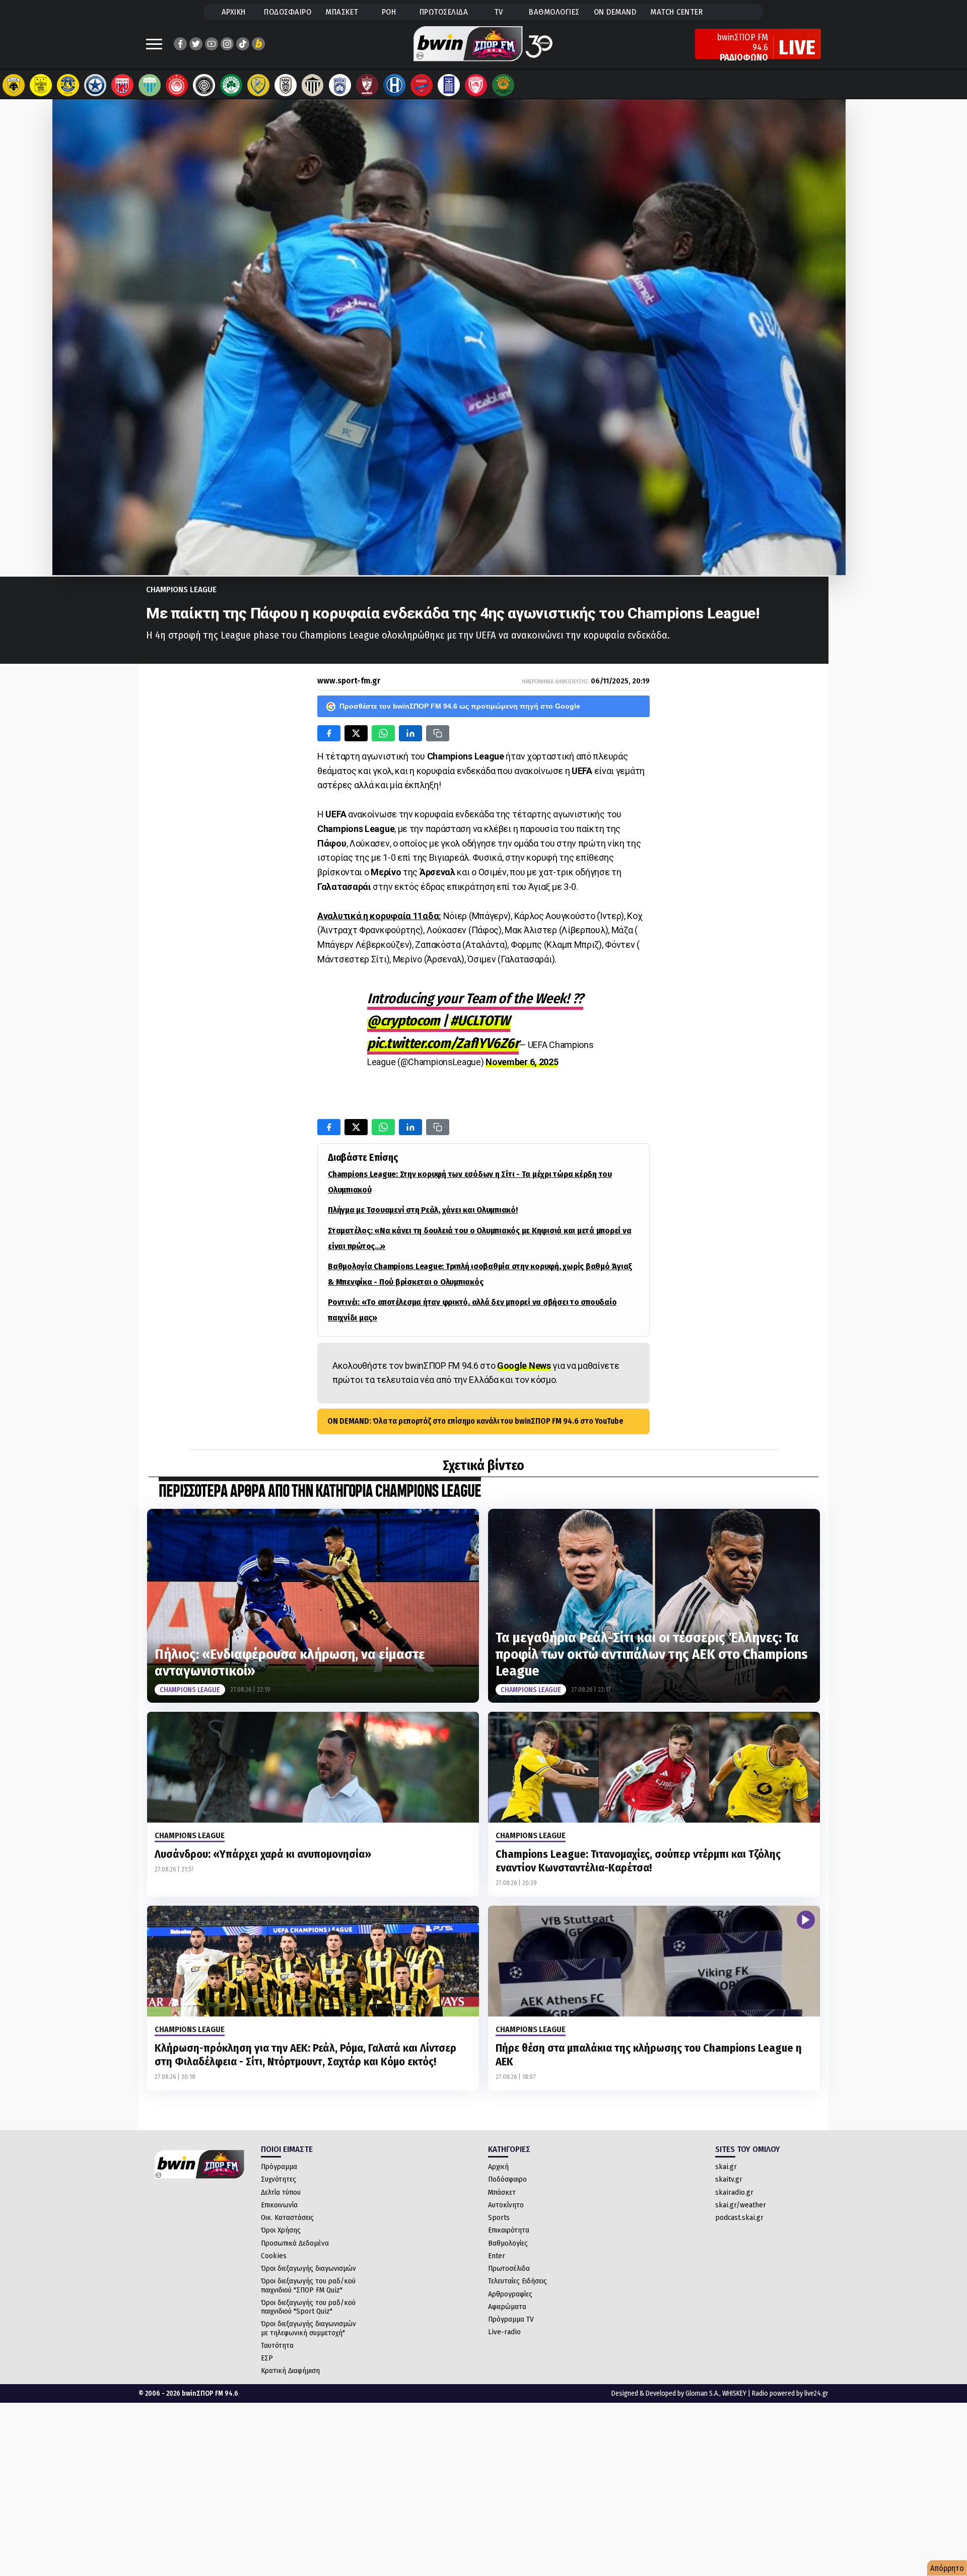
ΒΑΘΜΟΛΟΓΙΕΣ (554, 12)
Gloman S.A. (702, 2393)
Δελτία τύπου (281, 2192)
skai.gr (726, 2167)
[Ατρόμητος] (95, 85)
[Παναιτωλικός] (258, 85)
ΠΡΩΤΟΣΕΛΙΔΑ (444, 12)
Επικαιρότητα (509, 2230)
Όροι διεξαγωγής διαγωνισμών (308, 2268)
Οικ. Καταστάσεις (287, 2217)
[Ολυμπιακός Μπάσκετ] (476, 85)
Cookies (274, 2256)
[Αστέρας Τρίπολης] (68, 85)
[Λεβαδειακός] (150, 85)
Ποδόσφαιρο (507, 2179)
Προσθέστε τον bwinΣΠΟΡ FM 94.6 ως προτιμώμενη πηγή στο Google (460, 706)
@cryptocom (403, 1021)
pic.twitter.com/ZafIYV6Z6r (443, 1043)
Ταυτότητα (277, 2345)
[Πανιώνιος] (422, 85)
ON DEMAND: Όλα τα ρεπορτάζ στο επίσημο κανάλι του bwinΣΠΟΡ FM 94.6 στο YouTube (475, 1421)
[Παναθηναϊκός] (231, 85)
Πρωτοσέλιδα (509, 2268)
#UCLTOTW (480, 1021)
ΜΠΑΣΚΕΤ (342, 12)
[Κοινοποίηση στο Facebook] (329, 733)
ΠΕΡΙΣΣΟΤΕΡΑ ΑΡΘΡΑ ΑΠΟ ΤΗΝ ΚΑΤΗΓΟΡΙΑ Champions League (320, 1492)
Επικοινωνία (279, 2205)
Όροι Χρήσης (281, 2230)
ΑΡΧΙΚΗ (234, 12)
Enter (497, 2256)
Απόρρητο (947, 2568)
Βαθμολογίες (508, 2243)
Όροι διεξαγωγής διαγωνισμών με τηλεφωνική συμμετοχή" (308, 2328)
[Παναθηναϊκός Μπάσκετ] (503, 85)
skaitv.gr (729, 2179)
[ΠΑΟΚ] (286, 85)
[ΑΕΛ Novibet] (367, 85)
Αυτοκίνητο (506, 2205)
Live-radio (504, 2332)
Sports (499, 2217)
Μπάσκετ (502, 2192)
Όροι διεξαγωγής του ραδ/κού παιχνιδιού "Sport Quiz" (308, 2307)
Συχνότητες (279, 2179)
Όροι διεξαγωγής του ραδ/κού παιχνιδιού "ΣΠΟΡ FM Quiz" (308, 2285)
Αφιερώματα (507, 2307)
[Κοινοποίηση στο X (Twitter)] (356, 733)
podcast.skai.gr (739, 2217)
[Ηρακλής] (394, 85)
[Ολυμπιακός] (177, 85)
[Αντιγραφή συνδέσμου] (438, 733)
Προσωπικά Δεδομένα (295, 2243)
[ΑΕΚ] (14, 85)
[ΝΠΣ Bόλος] (122, 85)
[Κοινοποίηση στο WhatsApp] (383, 733)
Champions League (181, 589)
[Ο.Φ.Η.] (204, 85)
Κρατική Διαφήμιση (290, 2371)
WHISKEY (734, 2393)
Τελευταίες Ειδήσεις (517, 2281)
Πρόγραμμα (279, 2167)
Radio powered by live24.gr (790, 2393)
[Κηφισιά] (340, 85)
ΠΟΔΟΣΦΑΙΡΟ (288, 12)
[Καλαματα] (313, 85)
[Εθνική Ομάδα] (449, 85)
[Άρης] (41, 85)
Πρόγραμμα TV (511, 2319)
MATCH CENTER (676, 12)
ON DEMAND (615, 12)
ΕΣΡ (267, 2358)
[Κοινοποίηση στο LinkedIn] (410, 733)
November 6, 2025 (522, 1062)
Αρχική (498, 2167)
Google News (524, 1366)
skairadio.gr (734, 2192)
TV (499, 12)
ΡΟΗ (389, 12)
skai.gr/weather (741, 2205)
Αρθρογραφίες (510, 2294)
